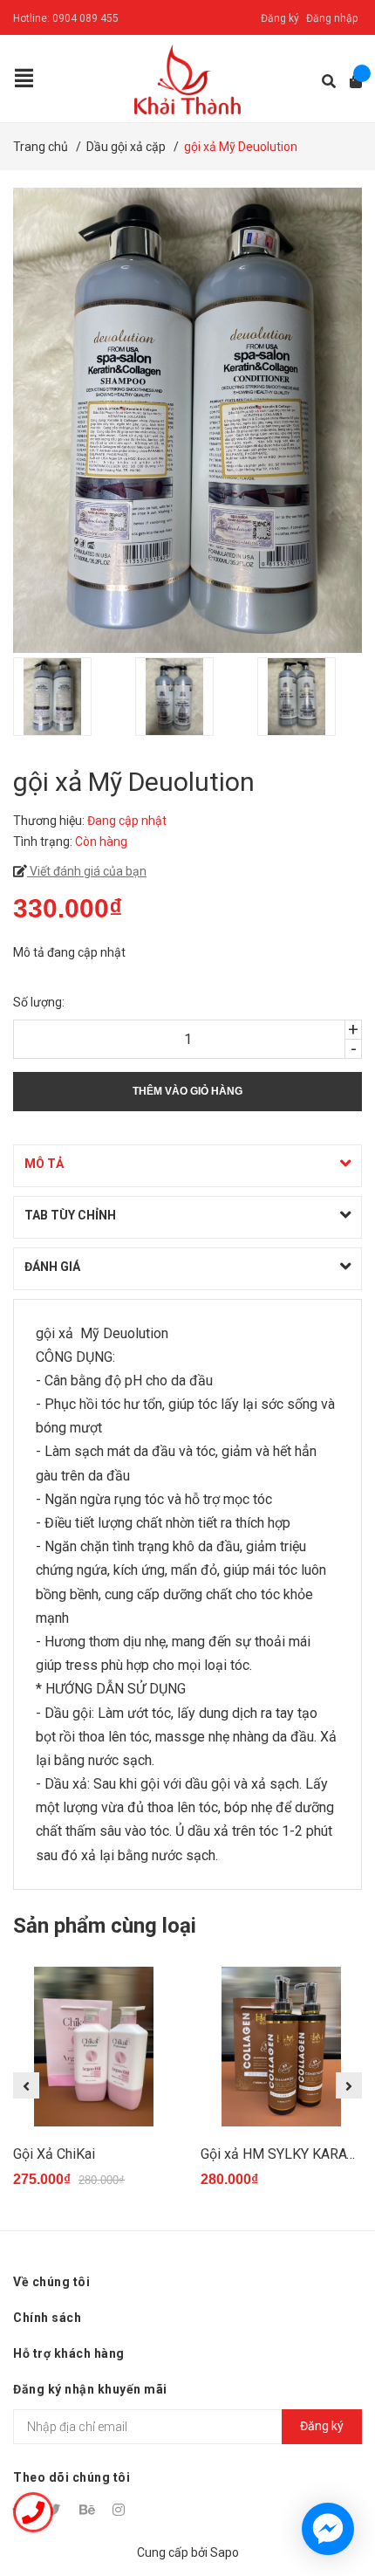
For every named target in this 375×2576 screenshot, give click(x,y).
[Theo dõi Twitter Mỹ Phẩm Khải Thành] (55, 2510)
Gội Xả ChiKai (54, 2154)
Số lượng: (39, 1002)
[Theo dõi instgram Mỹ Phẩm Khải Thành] (121, 2510)
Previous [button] (26, 2085)
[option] (65, 697)
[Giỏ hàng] (350, 82)
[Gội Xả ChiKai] (94, 2047)
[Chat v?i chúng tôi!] (328, 2529)
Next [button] (349, 2085)
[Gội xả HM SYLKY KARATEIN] (281, 2047)
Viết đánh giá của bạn (87, 871)
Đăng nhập (332, 18)
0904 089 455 (85, 18)
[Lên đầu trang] (327, 2491)
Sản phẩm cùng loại (105, 1926)
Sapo (225, 2552)
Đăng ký (280, 18)
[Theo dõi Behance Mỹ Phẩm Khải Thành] (88, 2510)
